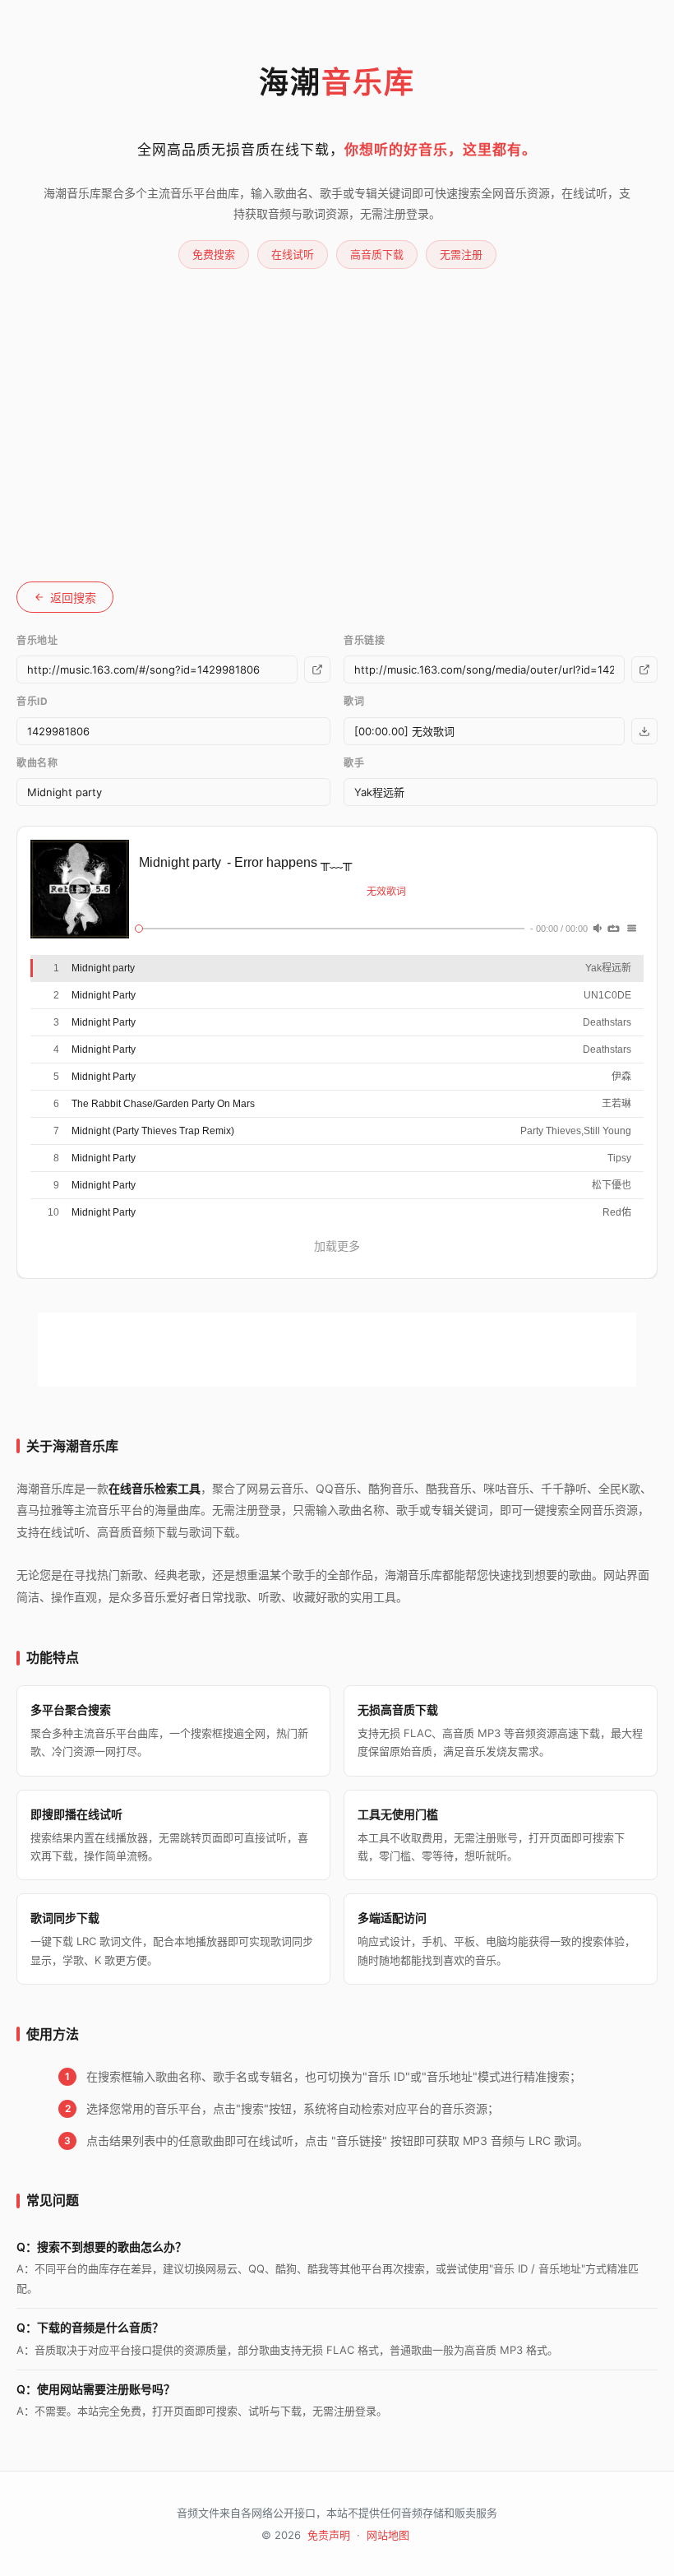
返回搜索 (73, 598)
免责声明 (329, 2535)
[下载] (644, 669)
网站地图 (388, 2535)
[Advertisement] (337, 392)
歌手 (354, 763)
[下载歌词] (644, 731)
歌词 (354, 701)
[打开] (317, 669)
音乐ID (32, 701)
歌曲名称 (37, 763)
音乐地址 (37, 640)
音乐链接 (364, 640)
